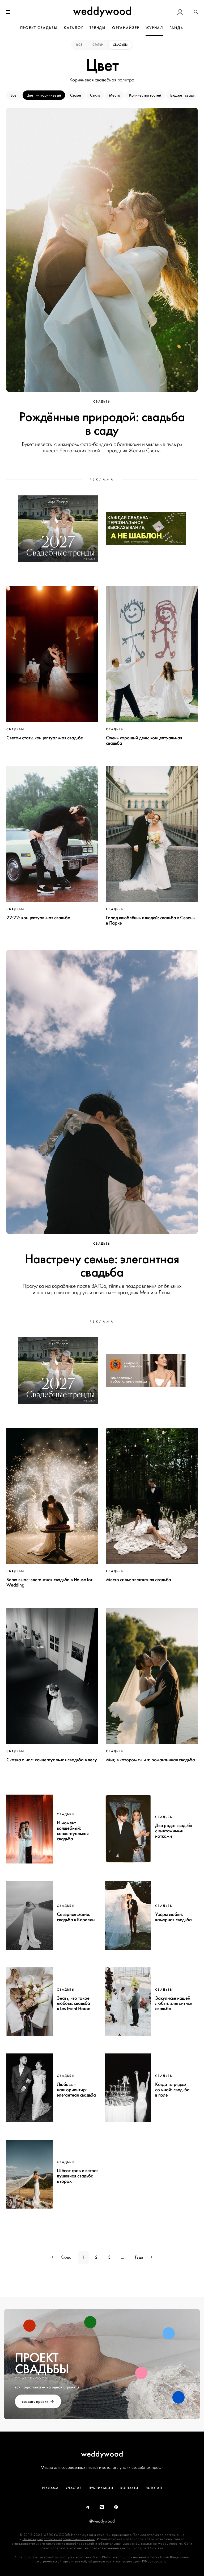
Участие (73, 2488)
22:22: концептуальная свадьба (38, 918)
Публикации (101, 2488)
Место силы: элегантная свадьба (139, 1580)
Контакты (129, 2488)
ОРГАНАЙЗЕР (126, 28)
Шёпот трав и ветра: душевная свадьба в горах (77, 2176)
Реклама (50, 2488)
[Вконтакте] (102, 2507)
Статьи (98, 45)
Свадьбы (120, 45)
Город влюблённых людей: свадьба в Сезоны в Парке (151, 920)
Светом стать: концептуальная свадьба (45, 738)
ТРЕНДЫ (98, 28)
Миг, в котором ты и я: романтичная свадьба (150, 1760)
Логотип (154, 2488)
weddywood (102, 2454)
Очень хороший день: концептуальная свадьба (144, 740)
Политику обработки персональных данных (59, 2539)
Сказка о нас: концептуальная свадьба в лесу (52, 1760)
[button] (196, 12)
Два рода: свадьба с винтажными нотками (174, 1831)
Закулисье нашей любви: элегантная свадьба (174, 2003)
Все (80, 45)
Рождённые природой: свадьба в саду (102, 424)
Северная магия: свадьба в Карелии (76, 1917)
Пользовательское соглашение (159, 2535)
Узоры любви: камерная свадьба (173, 1917)
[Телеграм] (88, 2507)
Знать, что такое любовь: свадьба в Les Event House (74, 2003)
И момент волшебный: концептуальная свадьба (73, 1831)
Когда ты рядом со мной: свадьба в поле (172, 2090)
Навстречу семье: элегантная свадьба (102, 1266)
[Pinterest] (116, 2507)
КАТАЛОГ (73, 28)
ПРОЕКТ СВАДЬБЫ (39, 28)
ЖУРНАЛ (154, 28)
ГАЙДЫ (177, 28)
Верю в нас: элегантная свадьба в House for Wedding (49, 1582)
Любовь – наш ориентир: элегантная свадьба (76, 2090)
